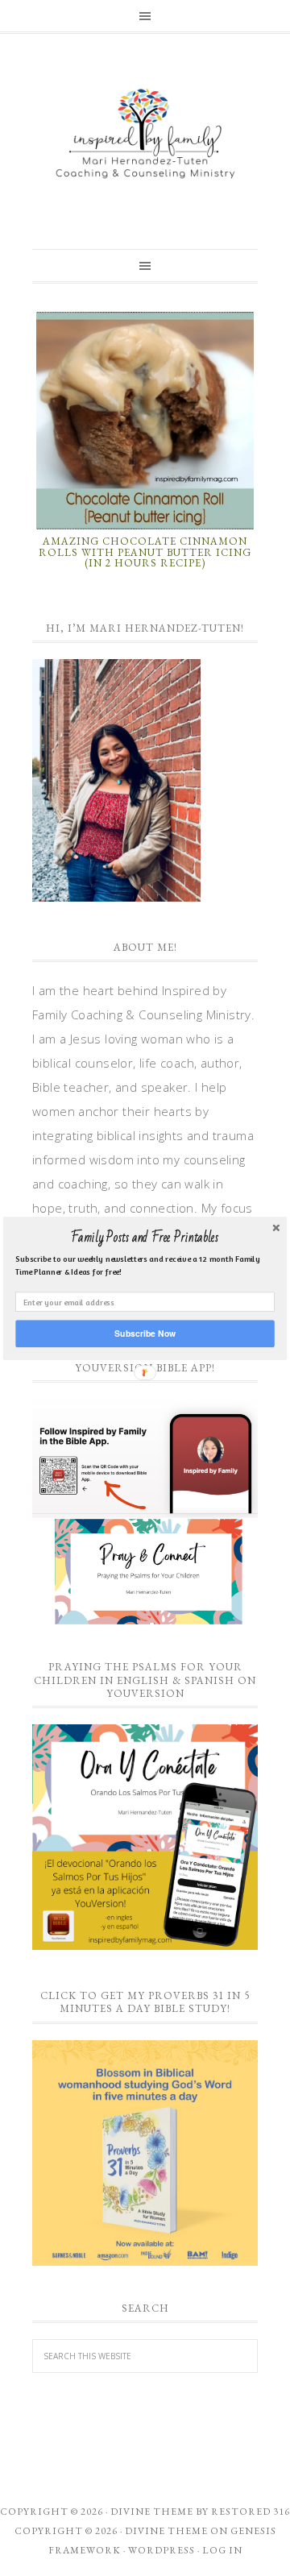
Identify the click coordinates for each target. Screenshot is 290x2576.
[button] (145, 1238)
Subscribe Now (145, 1333)
